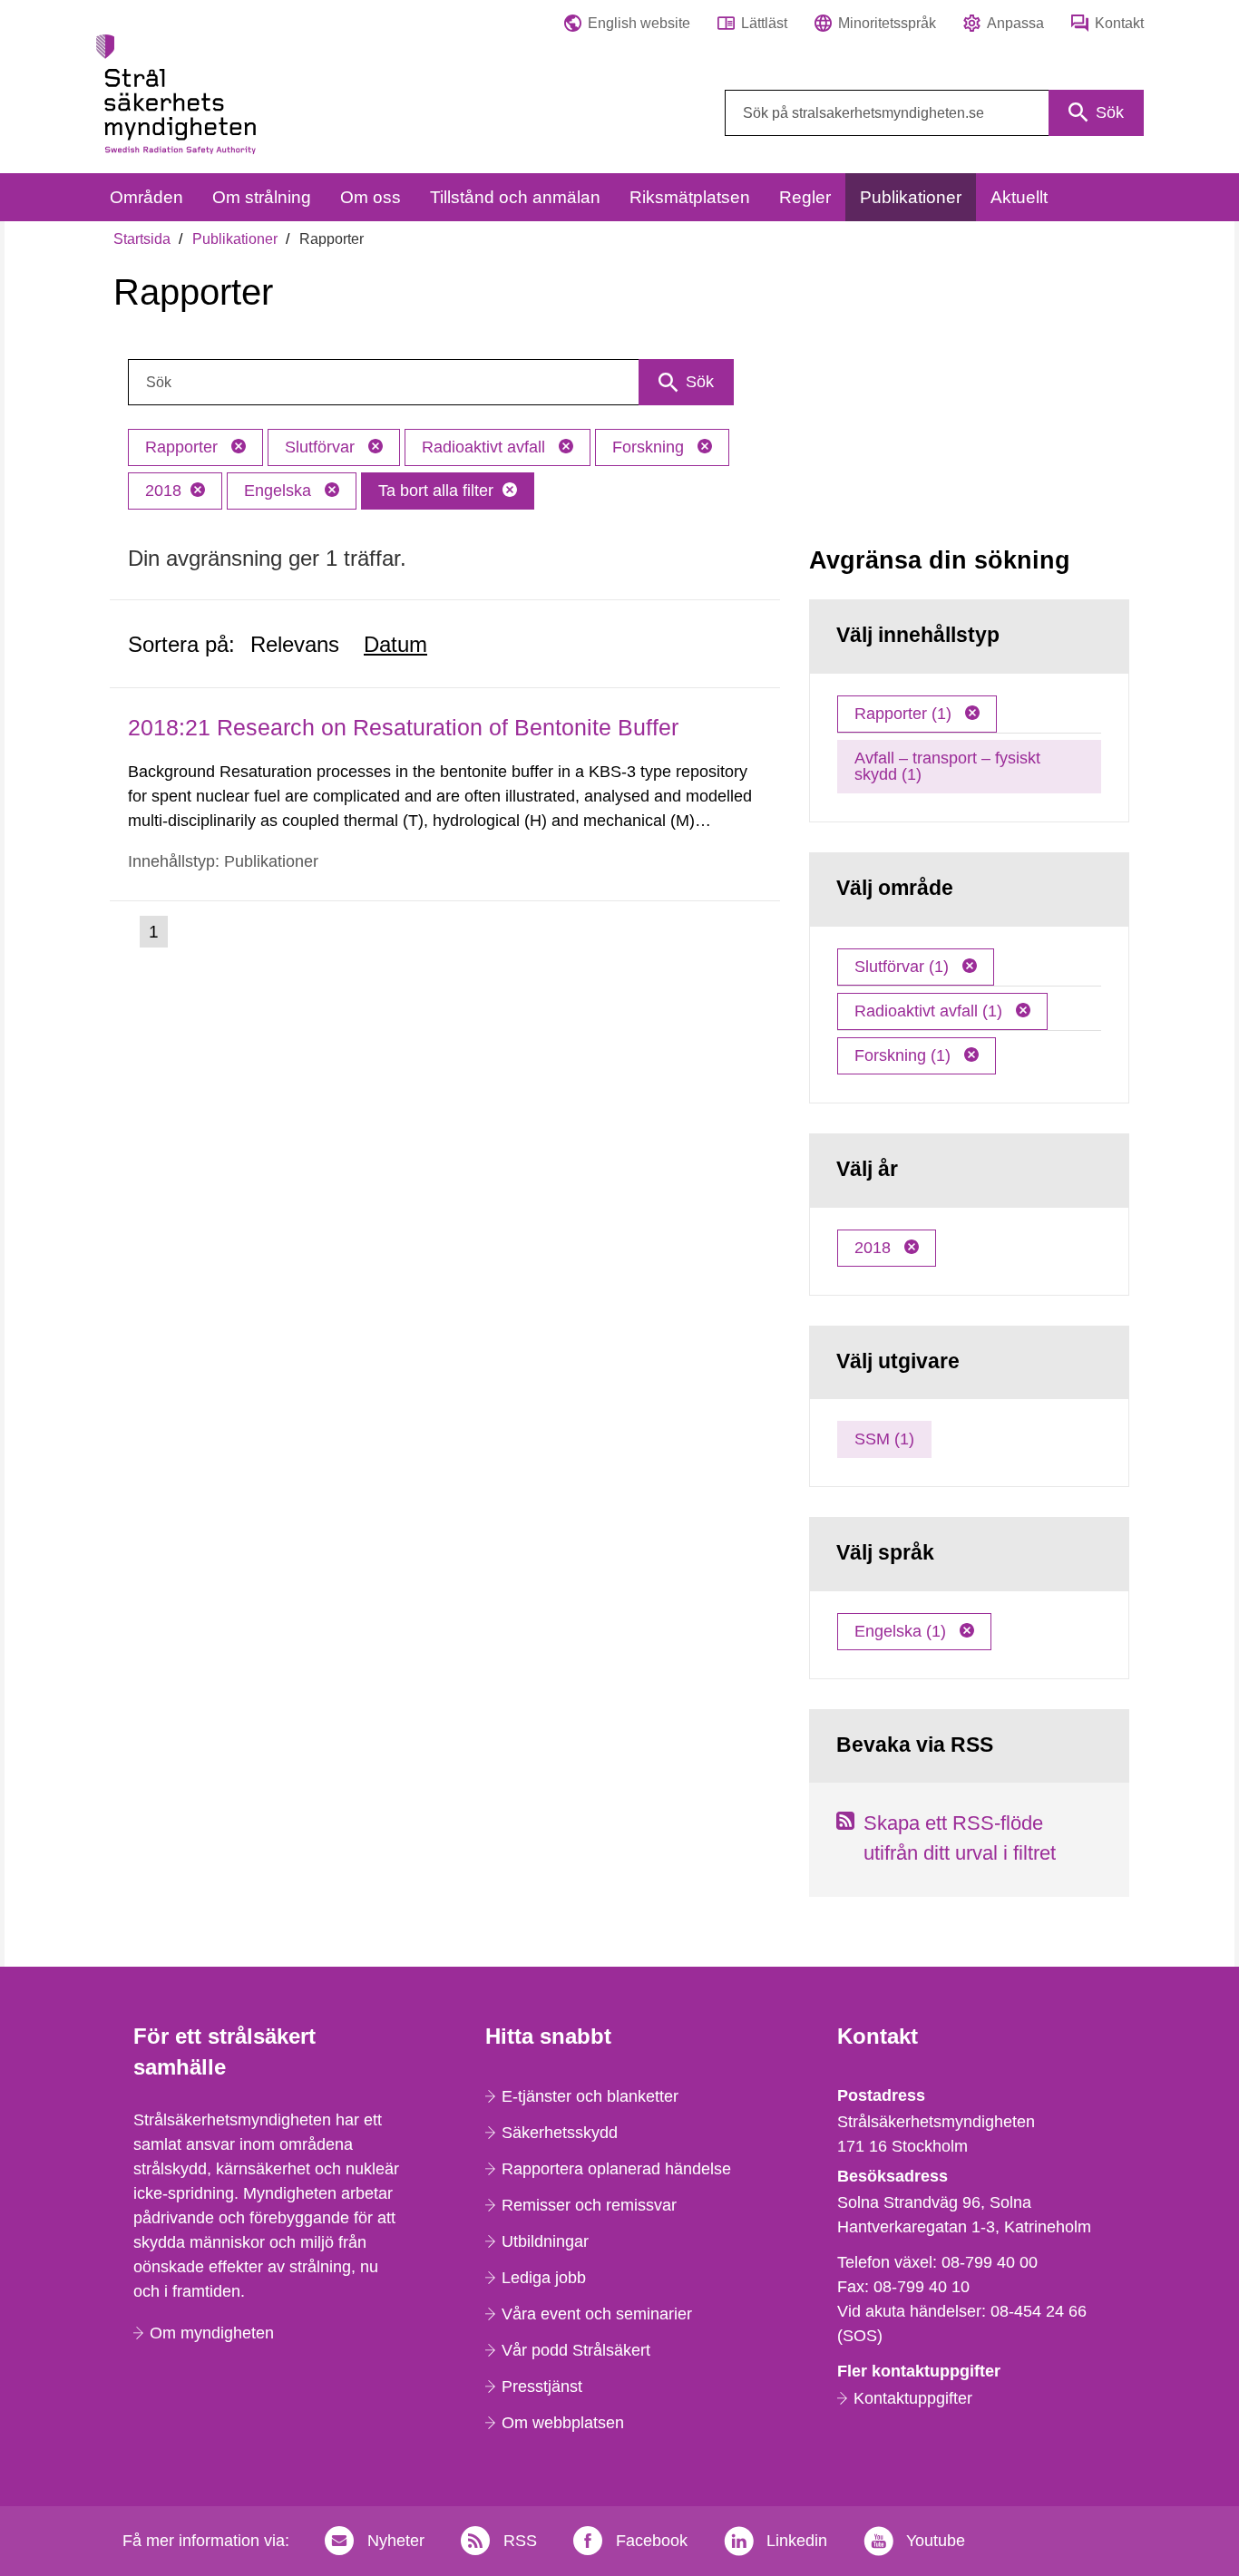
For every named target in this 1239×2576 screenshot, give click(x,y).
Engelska (280, 491)
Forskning (650, 447)
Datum (395, 644)
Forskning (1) (905, 1055)
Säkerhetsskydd (560, 2133)
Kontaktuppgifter (913, 2398)
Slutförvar (322, 447)
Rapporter (184, 447)
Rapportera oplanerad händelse (616, 2169)
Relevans (295, 644)
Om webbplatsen (563, 2423)
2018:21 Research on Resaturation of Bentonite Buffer (403, 727)
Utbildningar (545, 2241)
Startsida (142, 239)
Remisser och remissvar (589, 2205)
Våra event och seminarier (597, 2314)
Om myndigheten (212, 2333)
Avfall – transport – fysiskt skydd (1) (947, 766)
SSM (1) (884, 1439)
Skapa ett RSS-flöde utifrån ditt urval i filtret (960, 1838)
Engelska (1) (902, 1631)
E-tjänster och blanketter (590, 2096)
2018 (163, 491)
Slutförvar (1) (904, 967)
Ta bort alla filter (436, 491)
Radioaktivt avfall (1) (931, 1011)
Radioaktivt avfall (486, 447)
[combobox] (934, 113)
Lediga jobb (544, 2278)
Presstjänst (542, 2386)
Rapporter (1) (905, 714)
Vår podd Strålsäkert (576, 2350)
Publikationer (235, 239)
